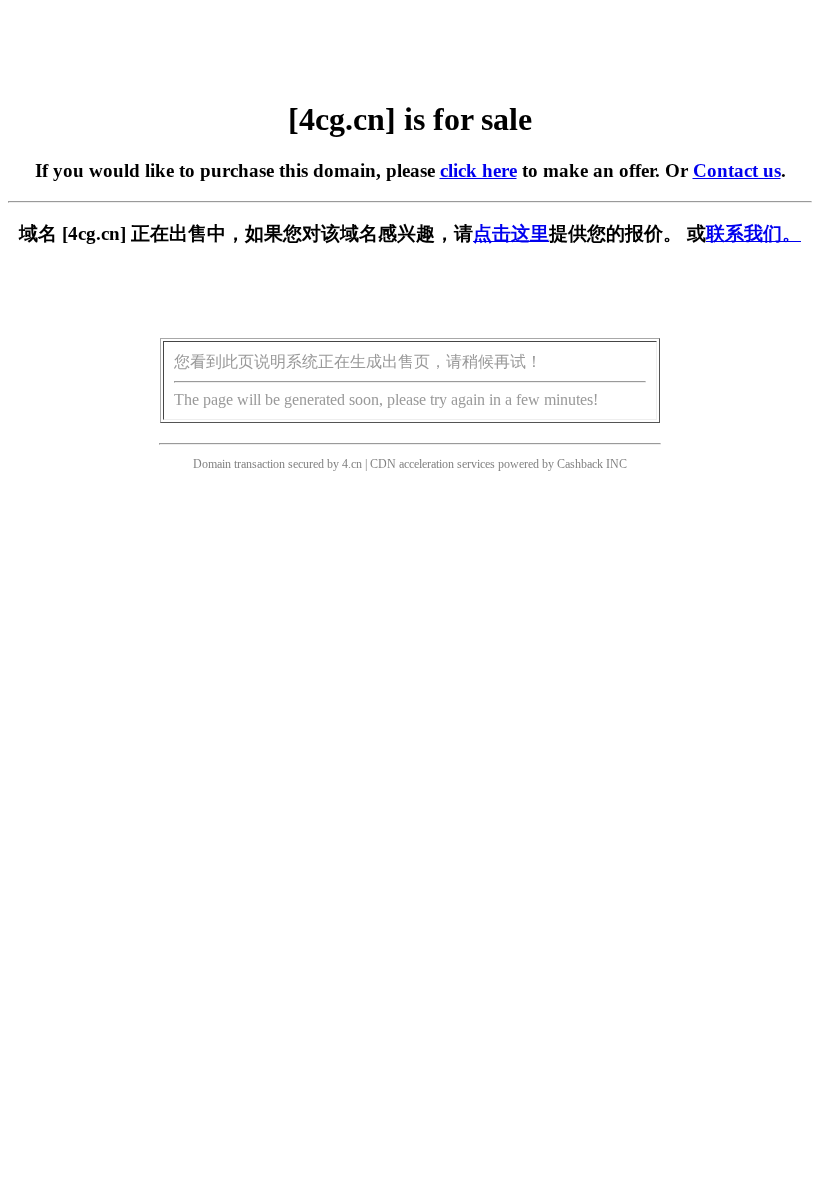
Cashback (580, 464)
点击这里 (511, 233)
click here (478, 170)
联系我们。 (753, 233)
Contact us (737, 170)
